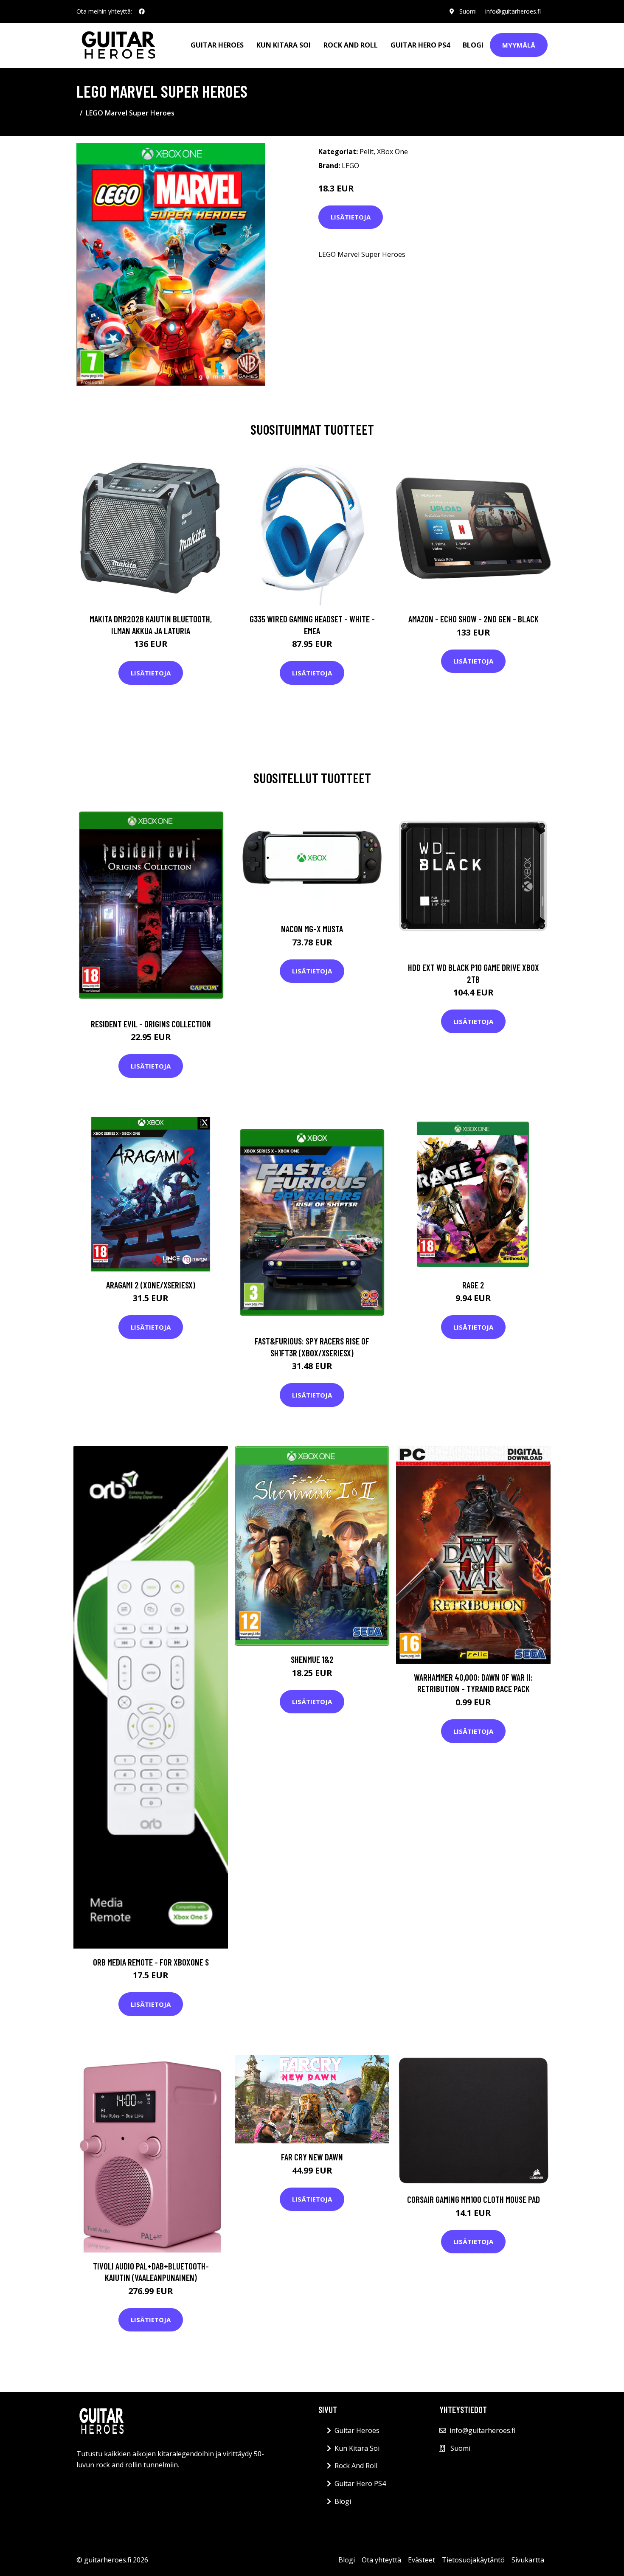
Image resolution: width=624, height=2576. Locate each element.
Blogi (473, 45)
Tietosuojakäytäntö (473, 2560)
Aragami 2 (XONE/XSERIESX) (151, 1285)
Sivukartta (528, 2560)
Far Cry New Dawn (312, 2157)
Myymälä (519, 45)
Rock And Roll (351, 45)
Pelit (367, 152)
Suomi (468, 11)
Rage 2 (473, 1285)
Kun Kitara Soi (284, 45)
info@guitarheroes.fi (513, 11)
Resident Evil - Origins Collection (151, 1024)
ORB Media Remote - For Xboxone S (151, 1962)
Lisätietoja (351, 217)
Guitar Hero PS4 (420, 45)
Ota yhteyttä (381, 2560)
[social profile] (142, 11)
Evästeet (422, 2560)
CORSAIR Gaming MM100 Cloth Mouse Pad (474, 2199)
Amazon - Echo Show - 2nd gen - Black (474, 619)
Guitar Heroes (217, 45)
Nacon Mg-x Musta (312, 929)
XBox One (392, 152)
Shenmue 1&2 (312, 1659)
